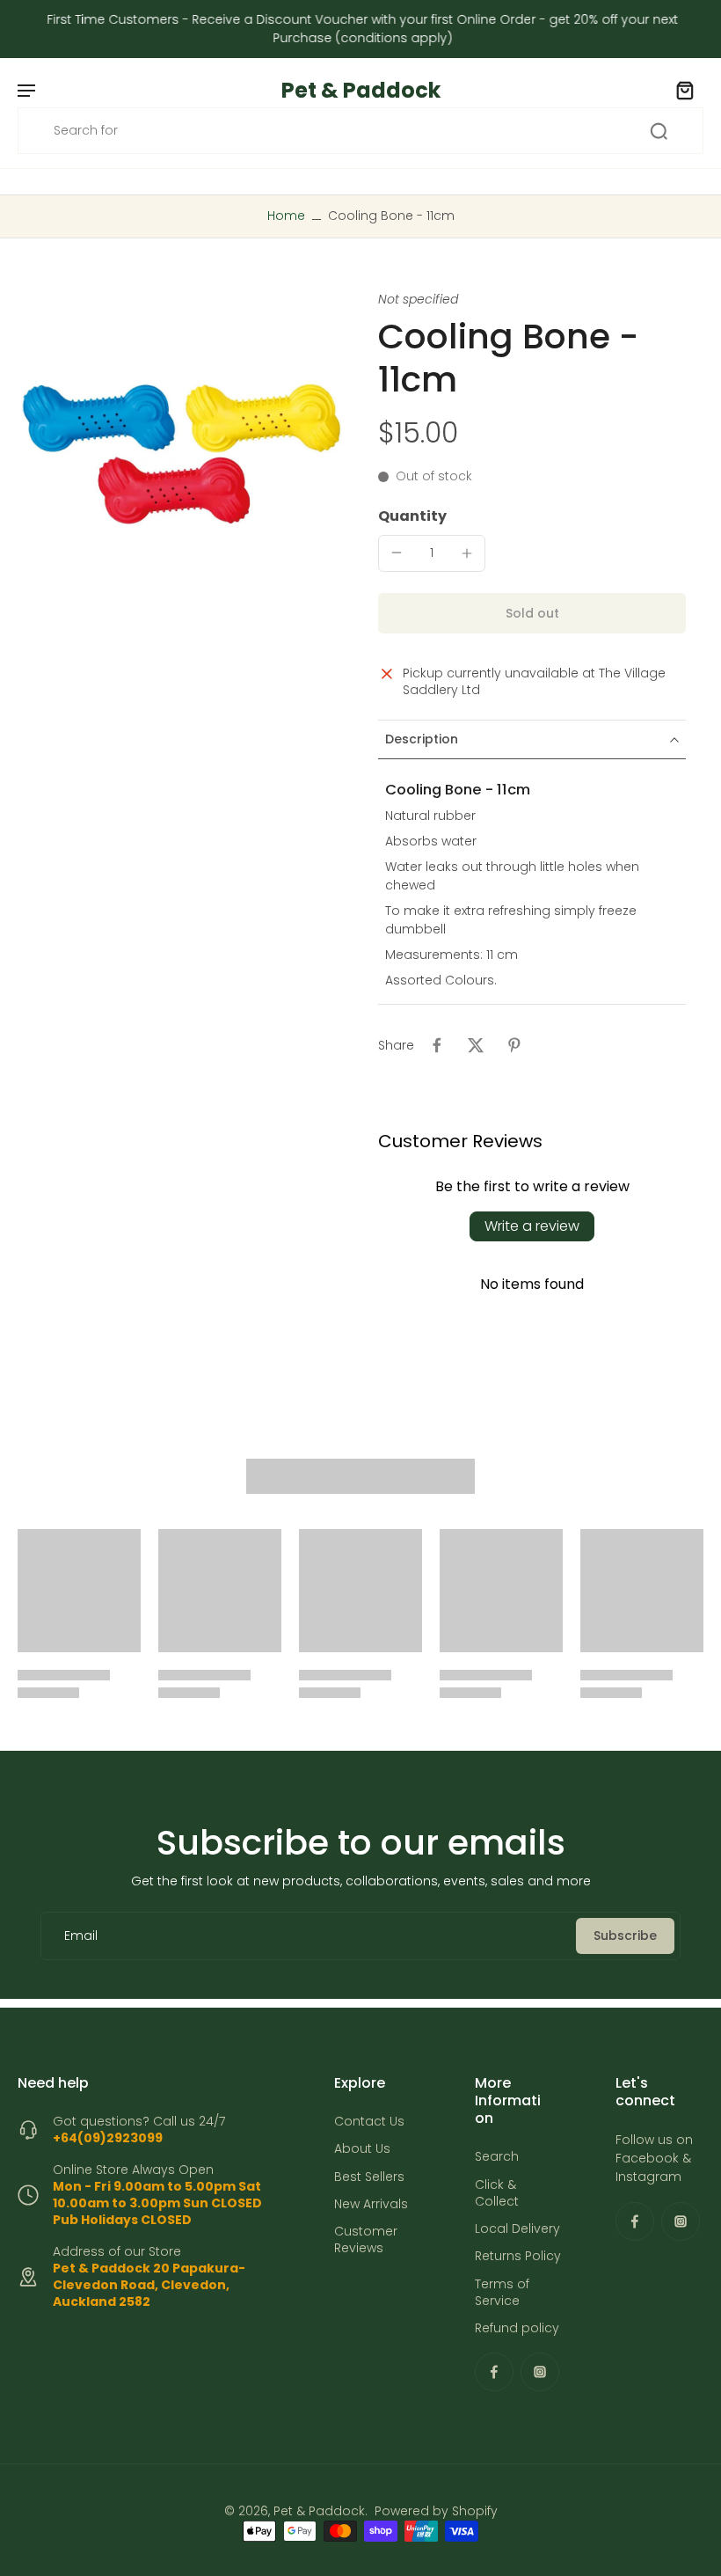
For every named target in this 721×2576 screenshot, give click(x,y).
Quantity (412, 516)
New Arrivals (371, 2204)
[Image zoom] (180, 454)
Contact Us (369, 2122)
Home (286, 216)
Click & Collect (497, 2192)
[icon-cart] (684, 90)
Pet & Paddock (319, 2511)
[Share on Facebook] (437, 1045)
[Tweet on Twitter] (476, 1045)
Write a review (532, 1226)
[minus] (397, 553)
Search (497, 2157)
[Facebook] (494, 2372)
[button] (532, 613)
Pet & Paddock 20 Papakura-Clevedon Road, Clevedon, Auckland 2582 (149, 2285)
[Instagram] (540, 2372)
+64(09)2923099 (108, 2138)
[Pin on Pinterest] (514, 1045)
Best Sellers (369, 2176)
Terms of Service (502, 2292)
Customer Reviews (366, 2240)
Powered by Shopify (436, 2511)
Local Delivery (517, 2229)
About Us (362, 2149)
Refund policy (517, 2328)
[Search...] (659, 131)
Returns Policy (518, 2256)
